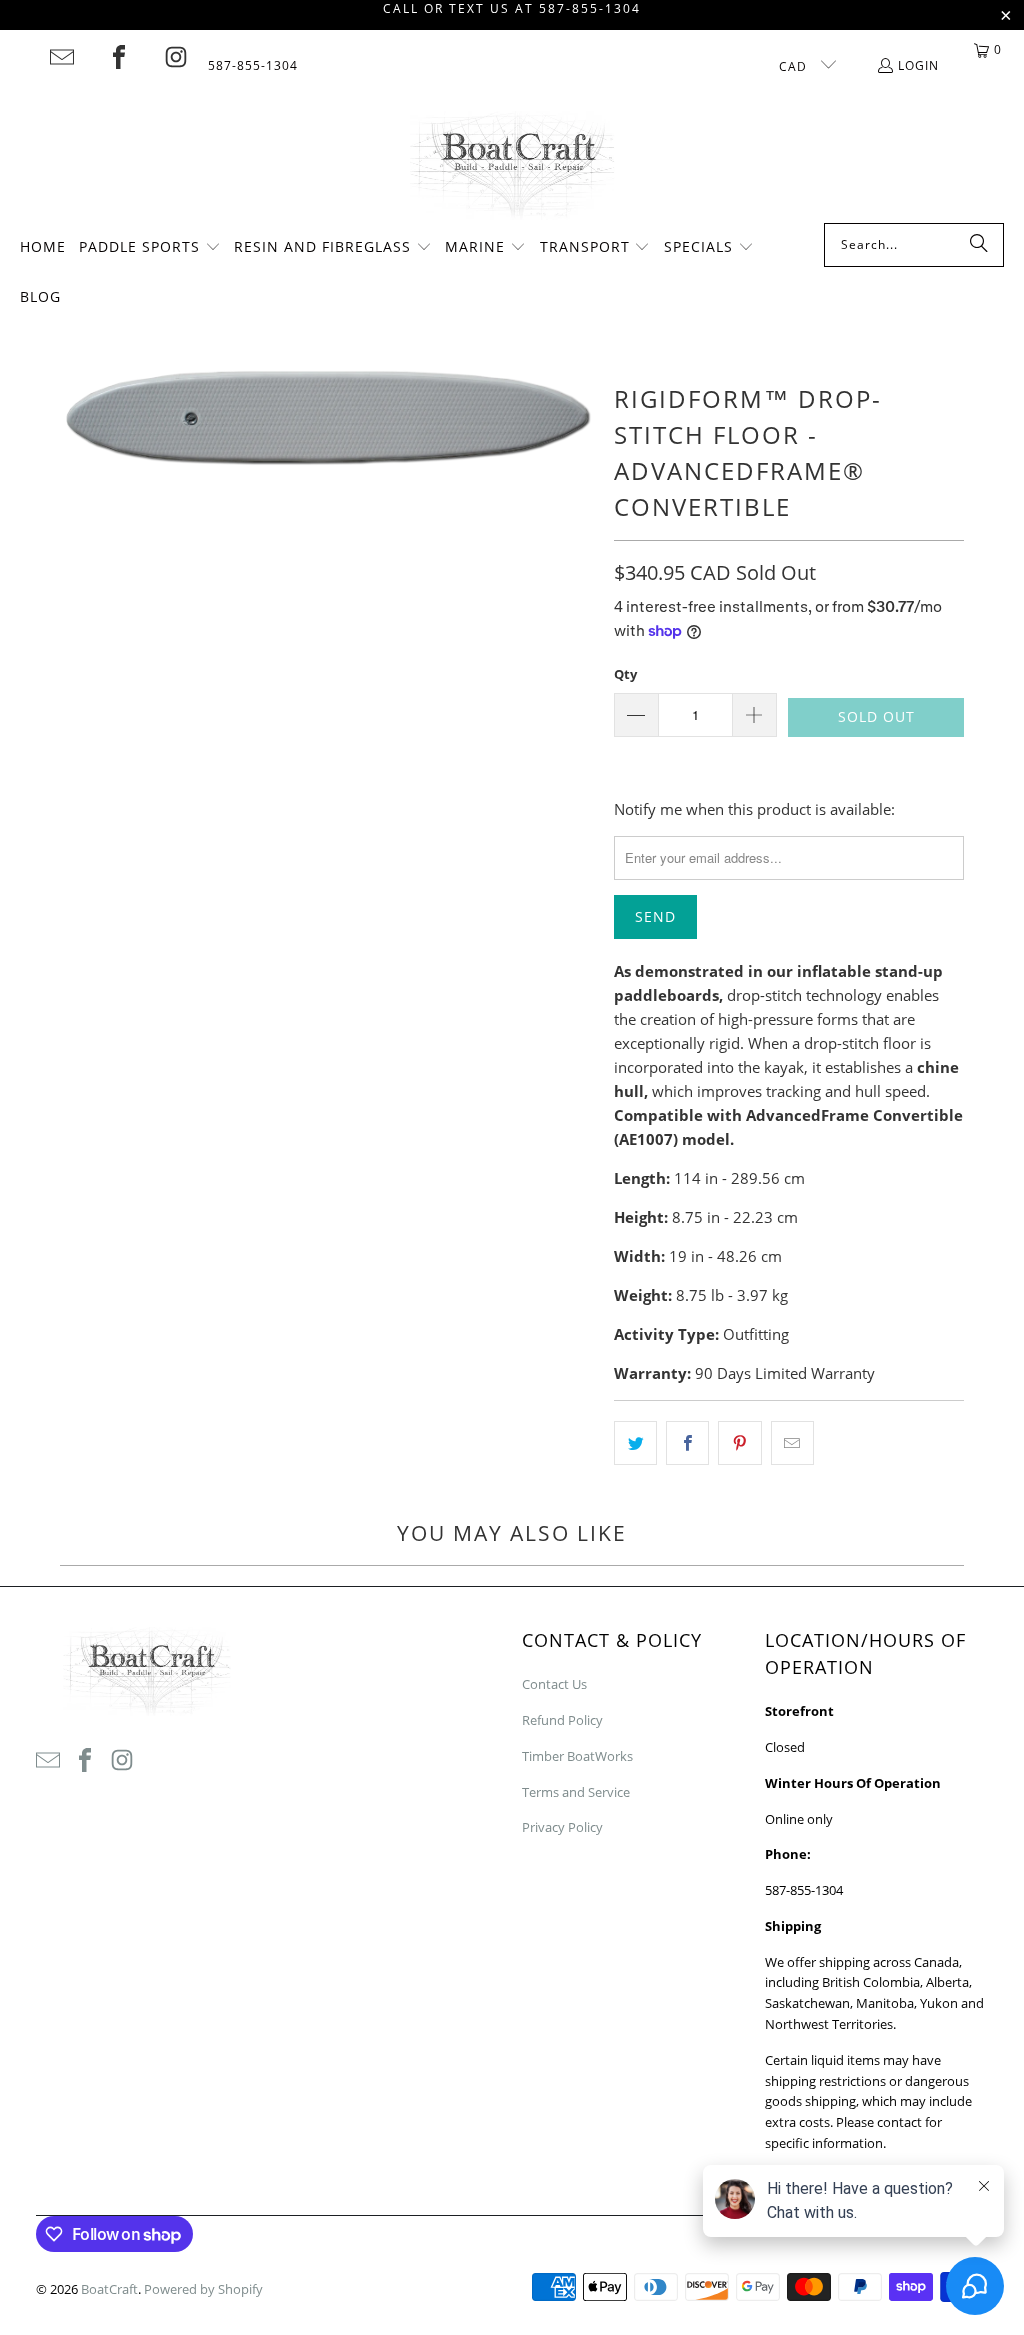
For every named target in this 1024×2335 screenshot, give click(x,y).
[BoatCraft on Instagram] (176, 57)
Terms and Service (576, 1792)
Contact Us (554, 1684)
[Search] (979, 245)
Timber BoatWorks (577, 1756)
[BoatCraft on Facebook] (119, 57)
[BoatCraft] (512, 167)
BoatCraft (109, 2289)
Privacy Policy (562, 1827)
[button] (150, 248)
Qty (625, 674)
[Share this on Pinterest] (739, 1443)
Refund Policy (562, 1720)
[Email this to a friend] (792, 1443)
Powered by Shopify (203, 2289)
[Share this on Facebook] (687, 1443)
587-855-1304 (253, 65)
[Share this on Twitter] (635, 1443)
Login (918, 65)
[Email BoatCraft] (62, 57)
